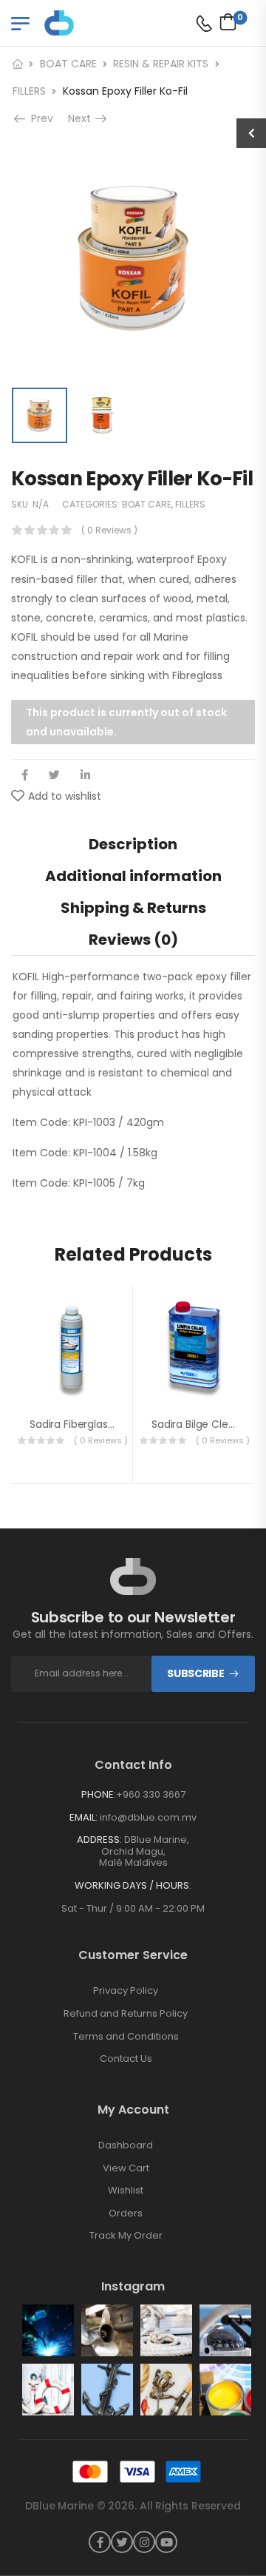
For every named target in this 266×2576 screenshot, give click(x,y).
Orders (126, 2213)
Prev (41, 118)
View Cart (126, 2168)
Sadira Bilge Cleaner (201, 1424)
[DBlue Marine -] (101, 23)
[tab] (133, 844)
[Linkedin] (85, 775)
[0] (224, 21)
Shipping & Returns (133, 908)
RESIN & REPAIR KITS (161, 64)
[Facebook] (25, 775)
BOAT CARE (68, 64)
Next (82, 118)
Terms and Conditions (126, 2037)
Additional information (133, 876)
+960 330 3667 (151, 1794)
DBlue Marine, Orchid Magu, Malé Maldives (144, 1851)
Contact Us (126, 2059)
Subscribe (195, 1673)
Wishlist (126, 2191)
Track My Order (126, 2236)
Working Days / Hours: (133, 1886)
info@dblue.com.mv (148, 1817)
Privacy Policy (126, 1991)
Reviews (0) (133, 940)
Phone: (99, 1794)
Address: (99, 1840)
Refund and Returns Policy (126, 2014)
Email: (83, 1817)
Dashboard (126, 2145)
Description (133, 844)
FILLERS (29, 91)
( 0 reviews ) (109, 530)
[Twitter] (54, 775)
